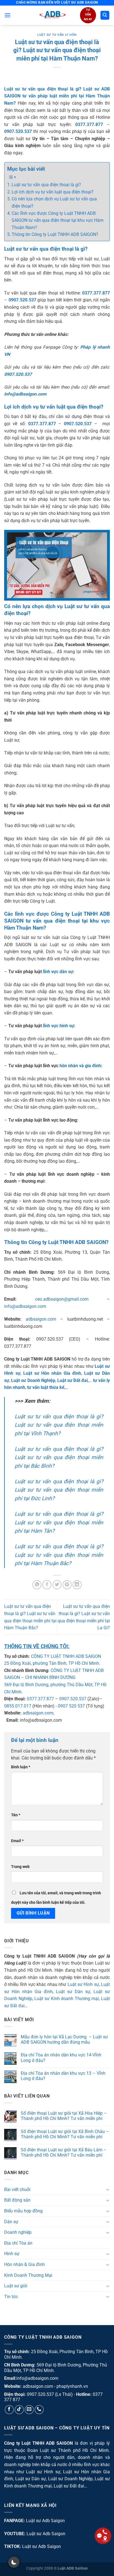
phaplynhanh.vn (72, 2386)
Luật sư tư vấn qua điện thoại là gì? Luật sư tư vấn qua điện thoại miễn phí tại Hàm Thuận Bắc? (59, 1555)
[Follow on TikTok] (19, 2410)
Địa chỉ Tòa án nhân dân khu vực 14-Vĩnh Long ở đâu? (61, 2058)
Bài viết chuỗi (17, 2190)
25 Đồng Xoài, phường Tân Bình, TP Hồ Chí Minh (52, 1663)
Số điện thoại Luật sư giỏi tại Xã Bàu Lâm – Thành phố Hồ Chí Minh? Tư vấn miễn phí (64, 2152)
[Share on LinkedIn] (77, 1585)
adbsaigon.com (41, 1319)
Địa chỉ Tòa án (18, 2243)
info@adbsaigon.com (25, 1306)
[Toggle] (108, 2189)
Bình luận (21, 1767)
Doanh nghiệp (18, 2232)
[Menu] (7, 15)
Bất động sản (17, 2200)
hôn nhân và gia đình (80, 1066)
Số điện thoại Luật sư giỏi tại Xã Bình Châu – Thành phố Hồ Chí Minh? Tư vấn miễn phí (65, 2134)
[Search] (105, 15)
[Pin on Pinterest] (67, 1585)
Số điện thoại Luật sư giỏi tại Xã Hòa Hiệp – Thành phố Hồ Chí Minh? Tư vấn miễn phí (64, 2116)
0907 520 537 (71, 1706)
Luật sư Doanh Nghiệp (70, 2479)
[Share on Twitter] (57, 1585)
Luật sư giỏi (16, 2286)
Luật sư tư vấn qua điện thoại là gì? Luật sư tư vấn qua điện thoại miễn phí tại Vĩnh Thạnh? (59, 1425)
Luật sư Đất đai (69, 2486)
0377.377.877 (40, 1699)
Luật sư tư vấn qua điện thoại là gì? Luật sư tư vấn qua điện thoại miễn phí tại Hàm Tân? (59, 1522)
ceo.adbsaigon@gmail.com (62, 1299)
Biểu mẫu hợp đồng (23, 2211)
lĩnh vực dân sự (58, 972)
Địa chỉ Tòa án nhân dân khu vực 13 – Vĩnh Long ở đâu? (63, 2076)
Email (17, 1841)
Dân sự (11, 2222)
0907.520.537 (73, 1699)
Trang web (20, 1867)
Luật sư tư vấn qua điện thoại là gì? (46, 185)
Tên (16, 1815)
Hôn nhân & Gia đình (24, 2264)
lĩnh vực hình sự (59, 1026)
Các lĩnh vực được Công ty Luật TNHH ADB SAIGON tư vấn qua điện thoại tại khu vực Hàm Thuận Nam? (58, 220)
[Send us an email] (29, 2410)
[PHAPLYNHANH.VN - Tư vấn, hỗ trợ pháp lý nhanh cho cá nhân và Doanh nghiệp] (52, 15)
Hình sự (12, 2254)
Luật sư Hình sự (83, 1984)
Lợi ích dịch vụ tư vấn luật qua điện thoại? (53, 192)
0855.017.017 (18, 1706)
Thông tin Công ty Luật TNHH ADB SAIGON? (55, 234)
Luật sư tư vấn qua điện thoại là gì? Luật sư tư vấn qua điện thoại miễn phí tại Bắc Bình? (59, 1457)
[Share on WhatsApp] (37, 1585)
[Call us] (39, 2410)
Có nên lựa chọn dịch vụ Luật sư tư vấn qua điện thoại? (54, 202)
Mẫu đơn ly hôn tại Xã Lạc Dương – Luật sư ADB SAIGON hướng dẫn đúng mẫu (64, 2039)
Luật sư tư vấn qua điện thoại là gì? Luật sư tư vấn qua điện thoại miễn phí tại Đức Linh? (59, 1490)
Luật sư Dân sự (73, 1992)
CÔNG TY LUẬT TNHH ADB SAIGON (66, 1656)
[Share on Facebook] (47, 1585)
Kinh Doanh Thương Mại (28, 2275)
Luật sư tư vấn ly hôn (57, 35)
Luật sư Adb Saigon (45, 2521)
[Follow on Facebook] (9, 2410)
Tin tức (11, 2297)
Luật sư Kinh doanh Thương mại (67, 1999)
